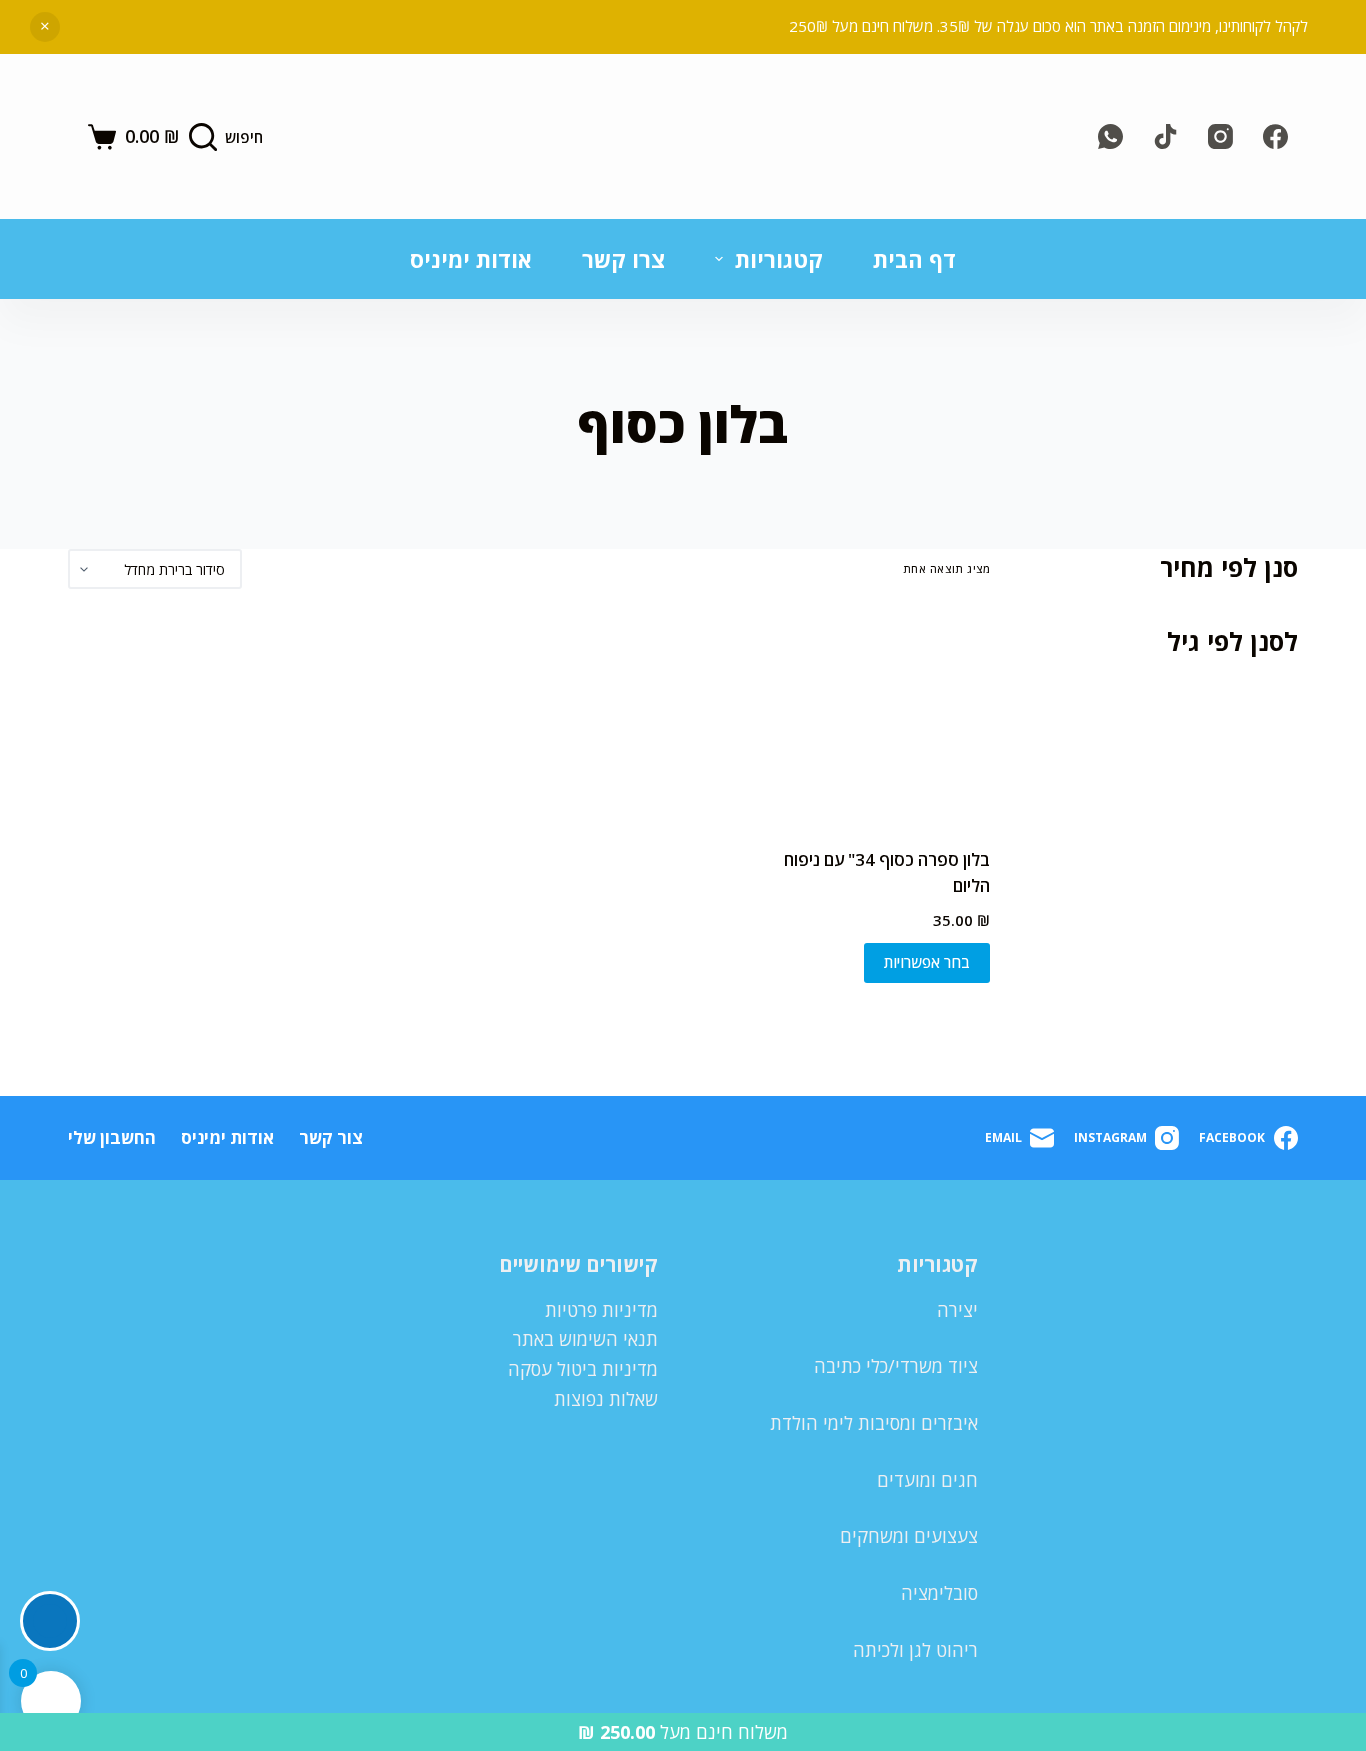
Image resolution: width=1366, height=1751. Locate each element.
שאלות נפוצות (606, 1399)
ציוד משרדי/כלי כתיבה (896, 1366)
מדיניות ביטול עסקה (583, 1369)
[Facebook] (1275, 136)
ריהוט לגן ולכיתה (915, 1650)
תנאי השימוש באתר (585, 1339)
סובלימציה (939, 1593)
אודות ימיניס (471, 259)
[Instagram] (1220, 136)
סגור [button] (45, 27)
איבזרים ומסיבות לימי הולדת (874, 1423)
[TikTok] (1165, 136)
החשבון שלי (112, 1138)
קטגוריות (779, 259)
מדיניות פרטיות (601, 1310)
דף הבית (914, 259)
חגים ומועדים (927, 1480)
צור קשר (331, 1138)
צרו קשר (623, 259)
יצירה (957, 1310)
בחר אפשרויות (927, 962)
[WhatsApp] (1110, 136)
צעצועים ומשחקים (909, 1536)
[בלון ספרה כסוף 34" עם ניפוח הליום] (886, 718)
